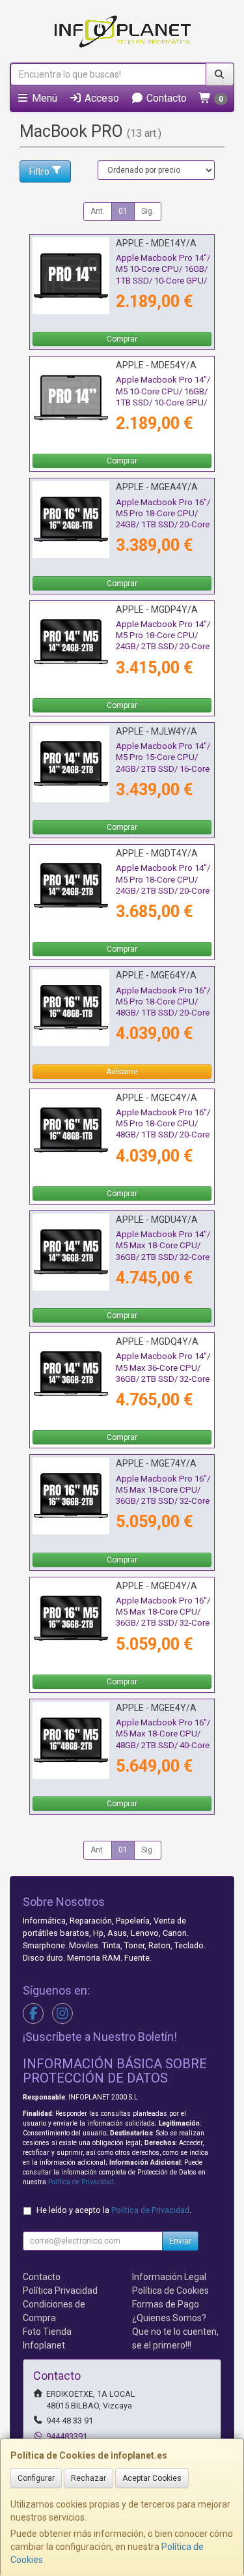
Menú (43, 98)
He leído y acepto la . (114, 2210)
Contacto (165, 98)
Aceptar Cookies (152, 2478)
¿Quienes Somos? (169, 2318)
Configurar (36, 2478)
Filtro (39, 171)
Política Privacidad (60, 2291)
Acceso (101, 98)
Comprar (122, 339)
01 (123, 211)
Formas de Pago (166, 2304)
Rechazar (88, 2478)
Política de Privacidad (81, 2182)
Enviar (180, 2241)
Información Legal (169, 2277)
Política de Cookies (170, 2291)
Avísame (122, 1072)
